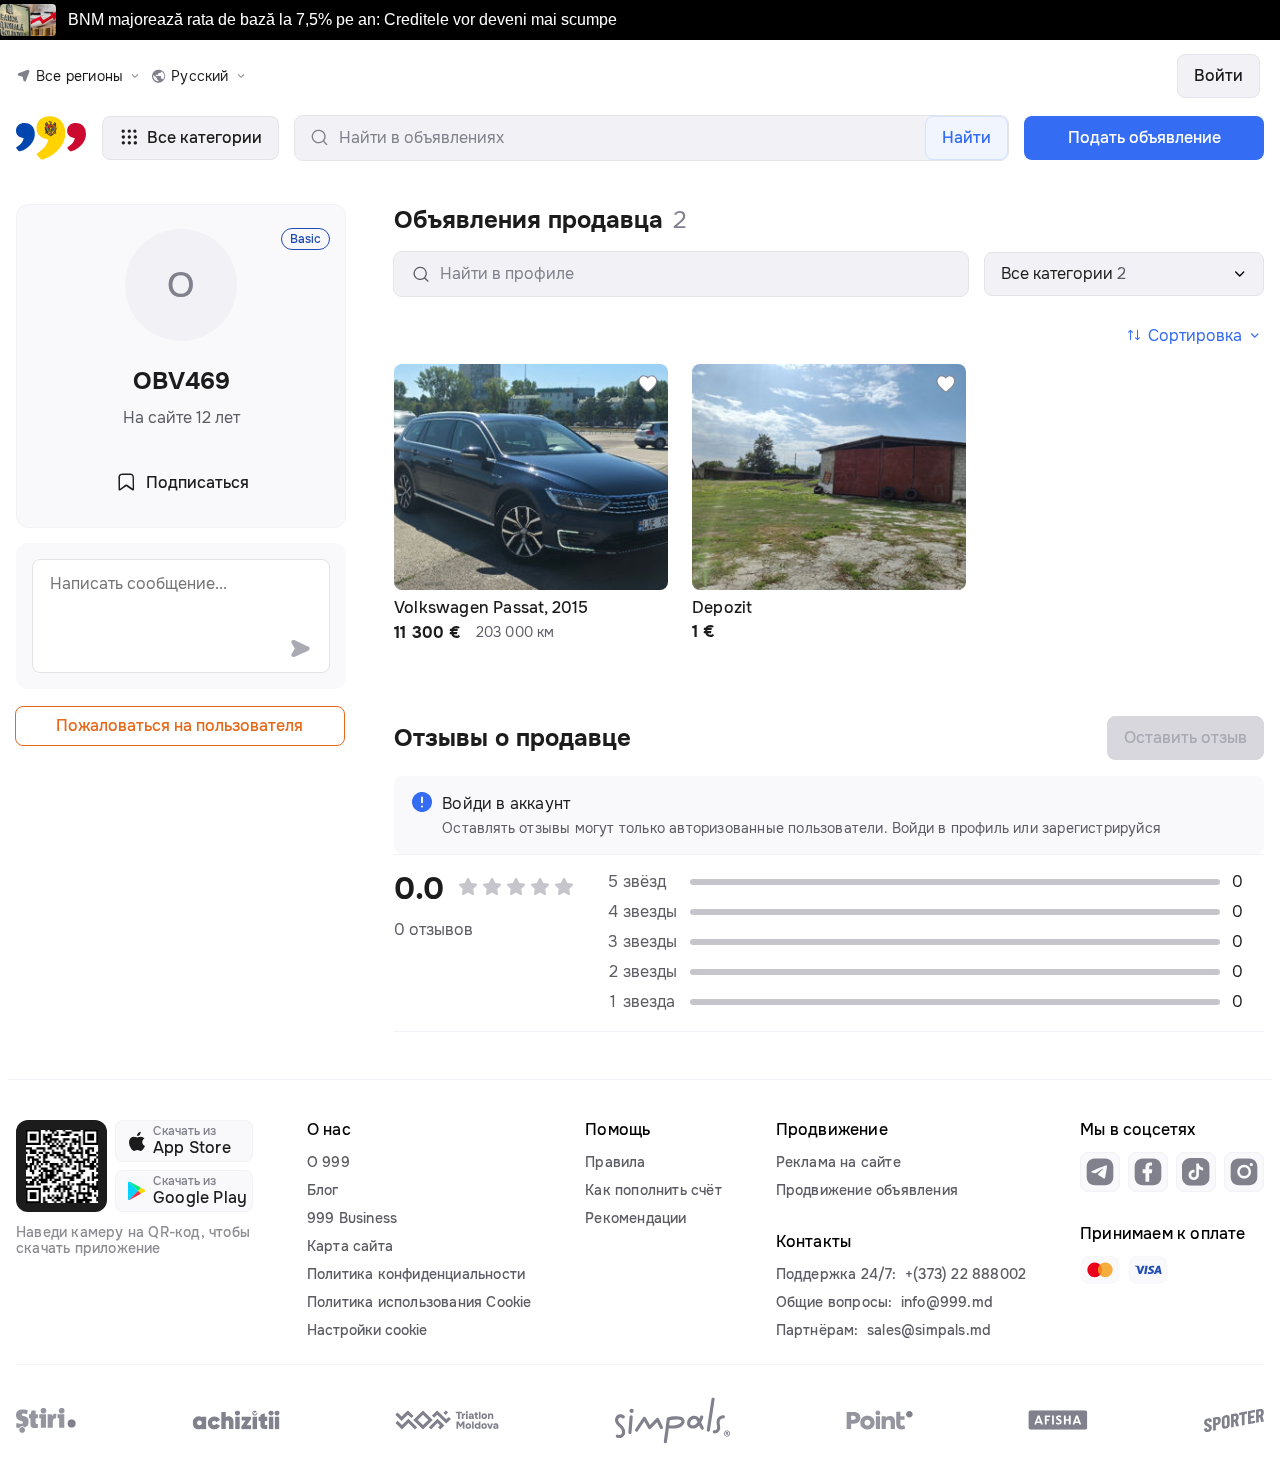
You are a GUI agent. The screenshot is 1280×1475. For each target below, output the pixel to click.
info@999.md (947, 1302)
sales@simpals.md (929, 1330)
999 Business (352, 1218)
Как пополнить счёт (653, 1190)
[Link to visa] (1148, 1270)
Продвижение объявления (867, 1190)
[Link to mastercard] (1100, 1270)
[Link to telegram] (1100, 1172)
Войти (1218, 75)
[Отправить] (300, 648)
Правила (615, 1162)
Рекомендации (635, 1218)
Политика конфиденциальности (416, 1274)
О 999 (328, 1162)
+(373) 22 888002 (965, 1274)
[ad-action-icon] (648, 384)
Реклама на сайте (838, 1162)
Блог (323, 1190)
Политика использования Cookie (419, 1302)
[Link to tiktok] (1196, 1172)
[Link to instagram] (1244, 1172)
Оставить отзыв (1185, 737)
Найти (966, 137)
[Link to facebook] (1148, 1172)
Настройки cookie (367, 1330)
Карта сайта (350, 1246)
